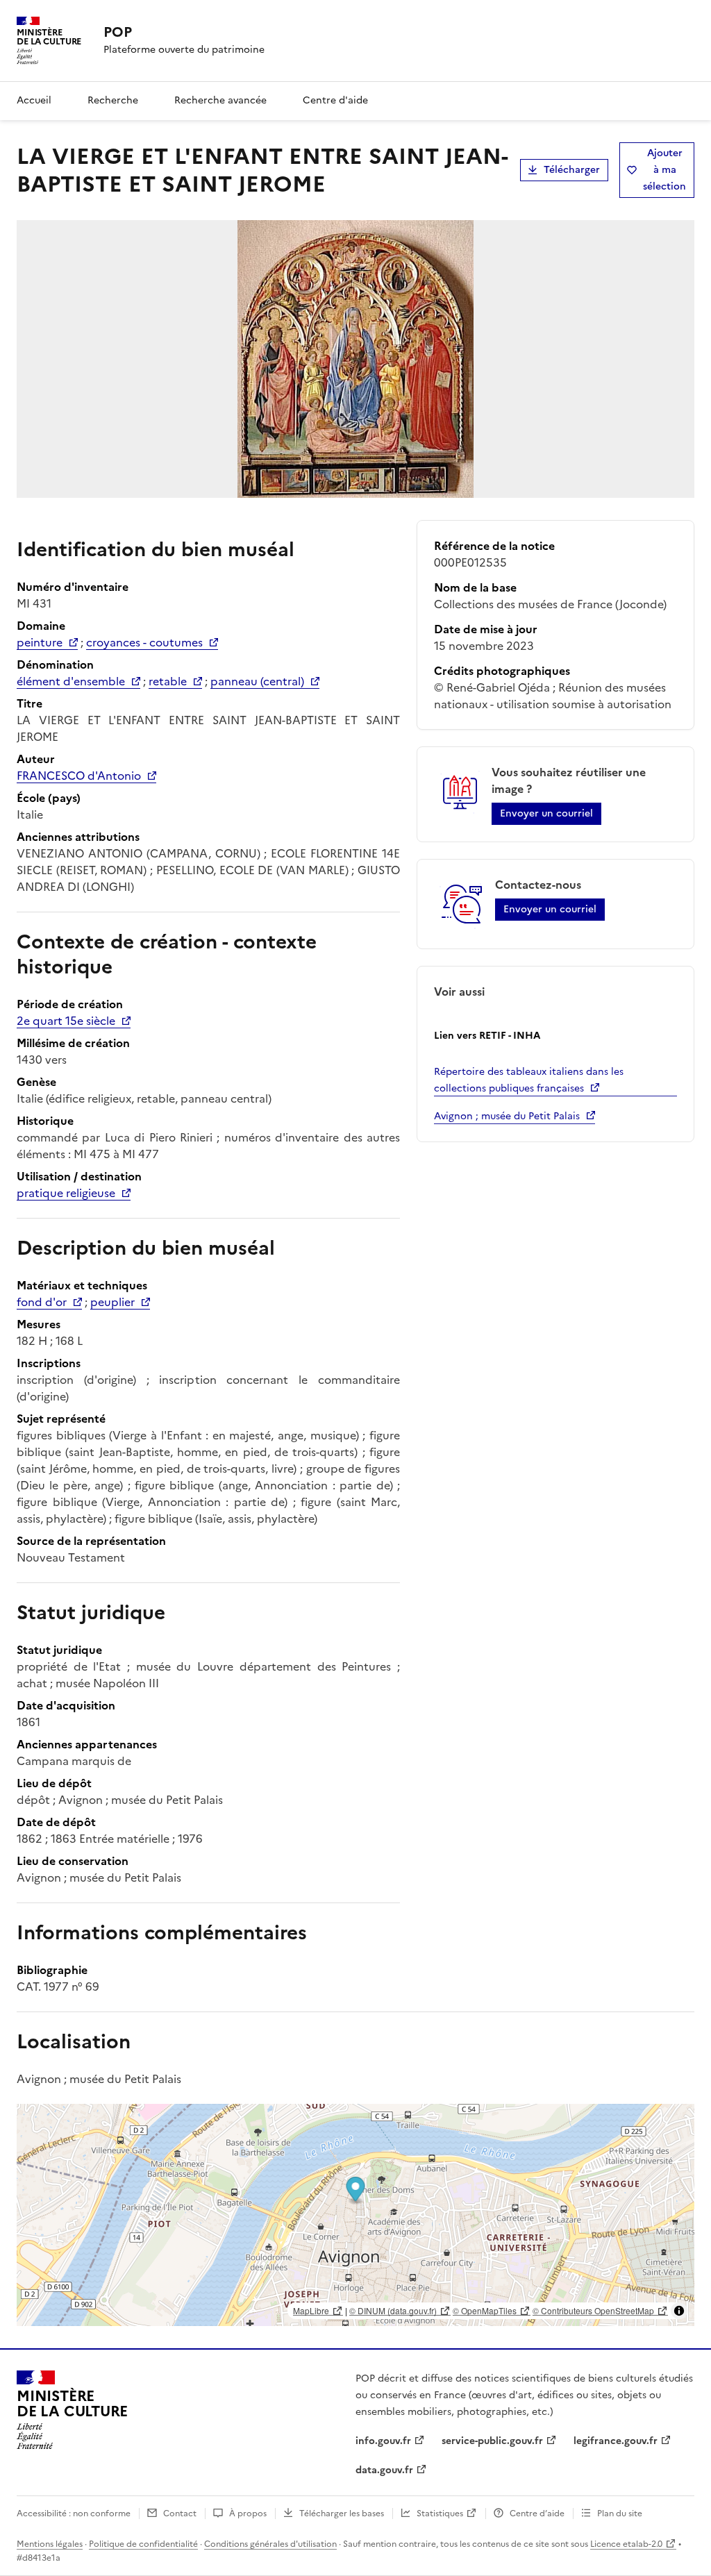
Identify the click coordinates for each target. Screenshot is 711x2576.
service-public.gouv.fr (492, 2441)
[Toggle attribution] (679, 2311)
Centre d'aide (335, 100)
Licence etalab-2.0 (626, 2544)
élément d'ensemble (71, 681)
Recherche (113, 100)
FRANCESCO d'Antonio (79, 776)
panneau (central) (257, 681)
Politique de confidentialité (143, 2544)
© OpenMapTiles (485, 2310)
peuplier (112, 1302)
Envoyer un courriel (546, 813)
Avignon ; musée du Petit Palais (507, 1116)
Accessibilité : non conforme (74, 2514)
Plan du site (620, 2514)
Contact (180, 2514)
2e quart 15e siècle (66, 1021)
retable (168, 681)
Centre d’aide (537, 2514)
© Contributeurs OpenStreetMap (593, 2310)
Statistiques (440, 2514)
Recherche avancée (220, 100)
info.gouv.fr (383, 2441)
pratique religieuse (66, 1193)
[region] (355, 2215)
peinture (40, 642)
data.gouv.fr (384, 2470)
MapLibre (311, 2310)
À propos (248, 2514)
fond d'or (42, 1302)
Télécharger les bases (342, 2514)
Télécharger (572, 170)
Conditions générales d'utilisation (270, 2544)
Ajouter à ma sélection (664, 170)
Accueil (34, 100)
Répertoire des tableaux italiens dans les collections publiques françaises (529, 1080)
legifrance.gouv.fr (616, 2441)
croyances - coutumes (144, 642)
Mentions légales (50, 2544)
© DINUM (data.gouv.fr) (393, 2310)
